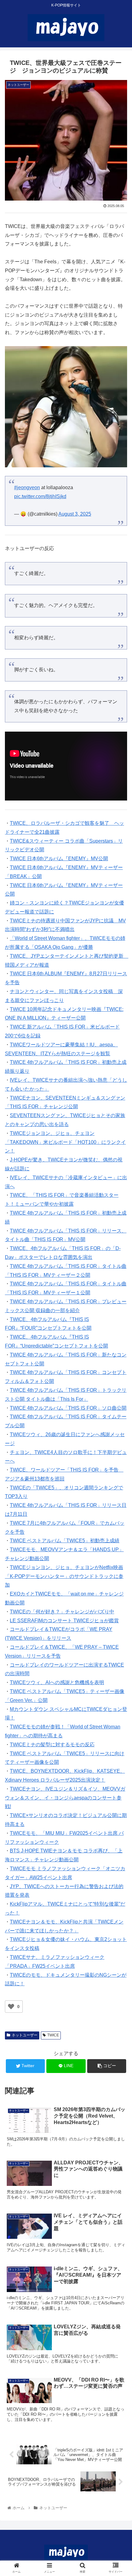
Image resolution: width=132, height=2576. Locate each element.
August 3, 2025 (75, 514)
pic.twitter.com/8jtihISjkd (40, 496)
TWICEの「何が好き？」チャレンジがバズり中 (62, 1612)
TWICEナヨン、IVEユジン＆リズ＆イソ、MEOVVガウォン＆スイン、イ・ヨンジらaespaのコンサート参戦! (65, 1798)
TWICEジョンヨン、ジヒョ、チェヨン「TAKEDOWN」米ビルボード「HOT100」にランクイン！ (65, 1142)
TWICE (53, 2035)
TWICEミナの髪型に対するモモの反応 (52, 1745)
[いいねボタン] (11, 2007)
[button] (119, 1317)
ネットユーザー (25, 2035)
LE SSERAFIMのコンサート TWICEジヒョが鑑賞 (64, 1621)
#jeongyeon (27, 487)
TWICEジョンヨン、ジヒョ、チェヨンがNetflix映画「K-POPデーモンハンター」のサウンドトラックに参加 (64, 1576)
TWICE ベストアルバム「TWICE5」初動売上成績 (65, 1541)
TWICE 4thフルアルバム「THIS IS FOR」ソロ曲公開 (68, 1408)
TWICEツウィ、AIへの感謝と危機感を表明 (57, 1682)
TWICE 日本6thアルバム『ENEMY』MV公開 (59, 859)
